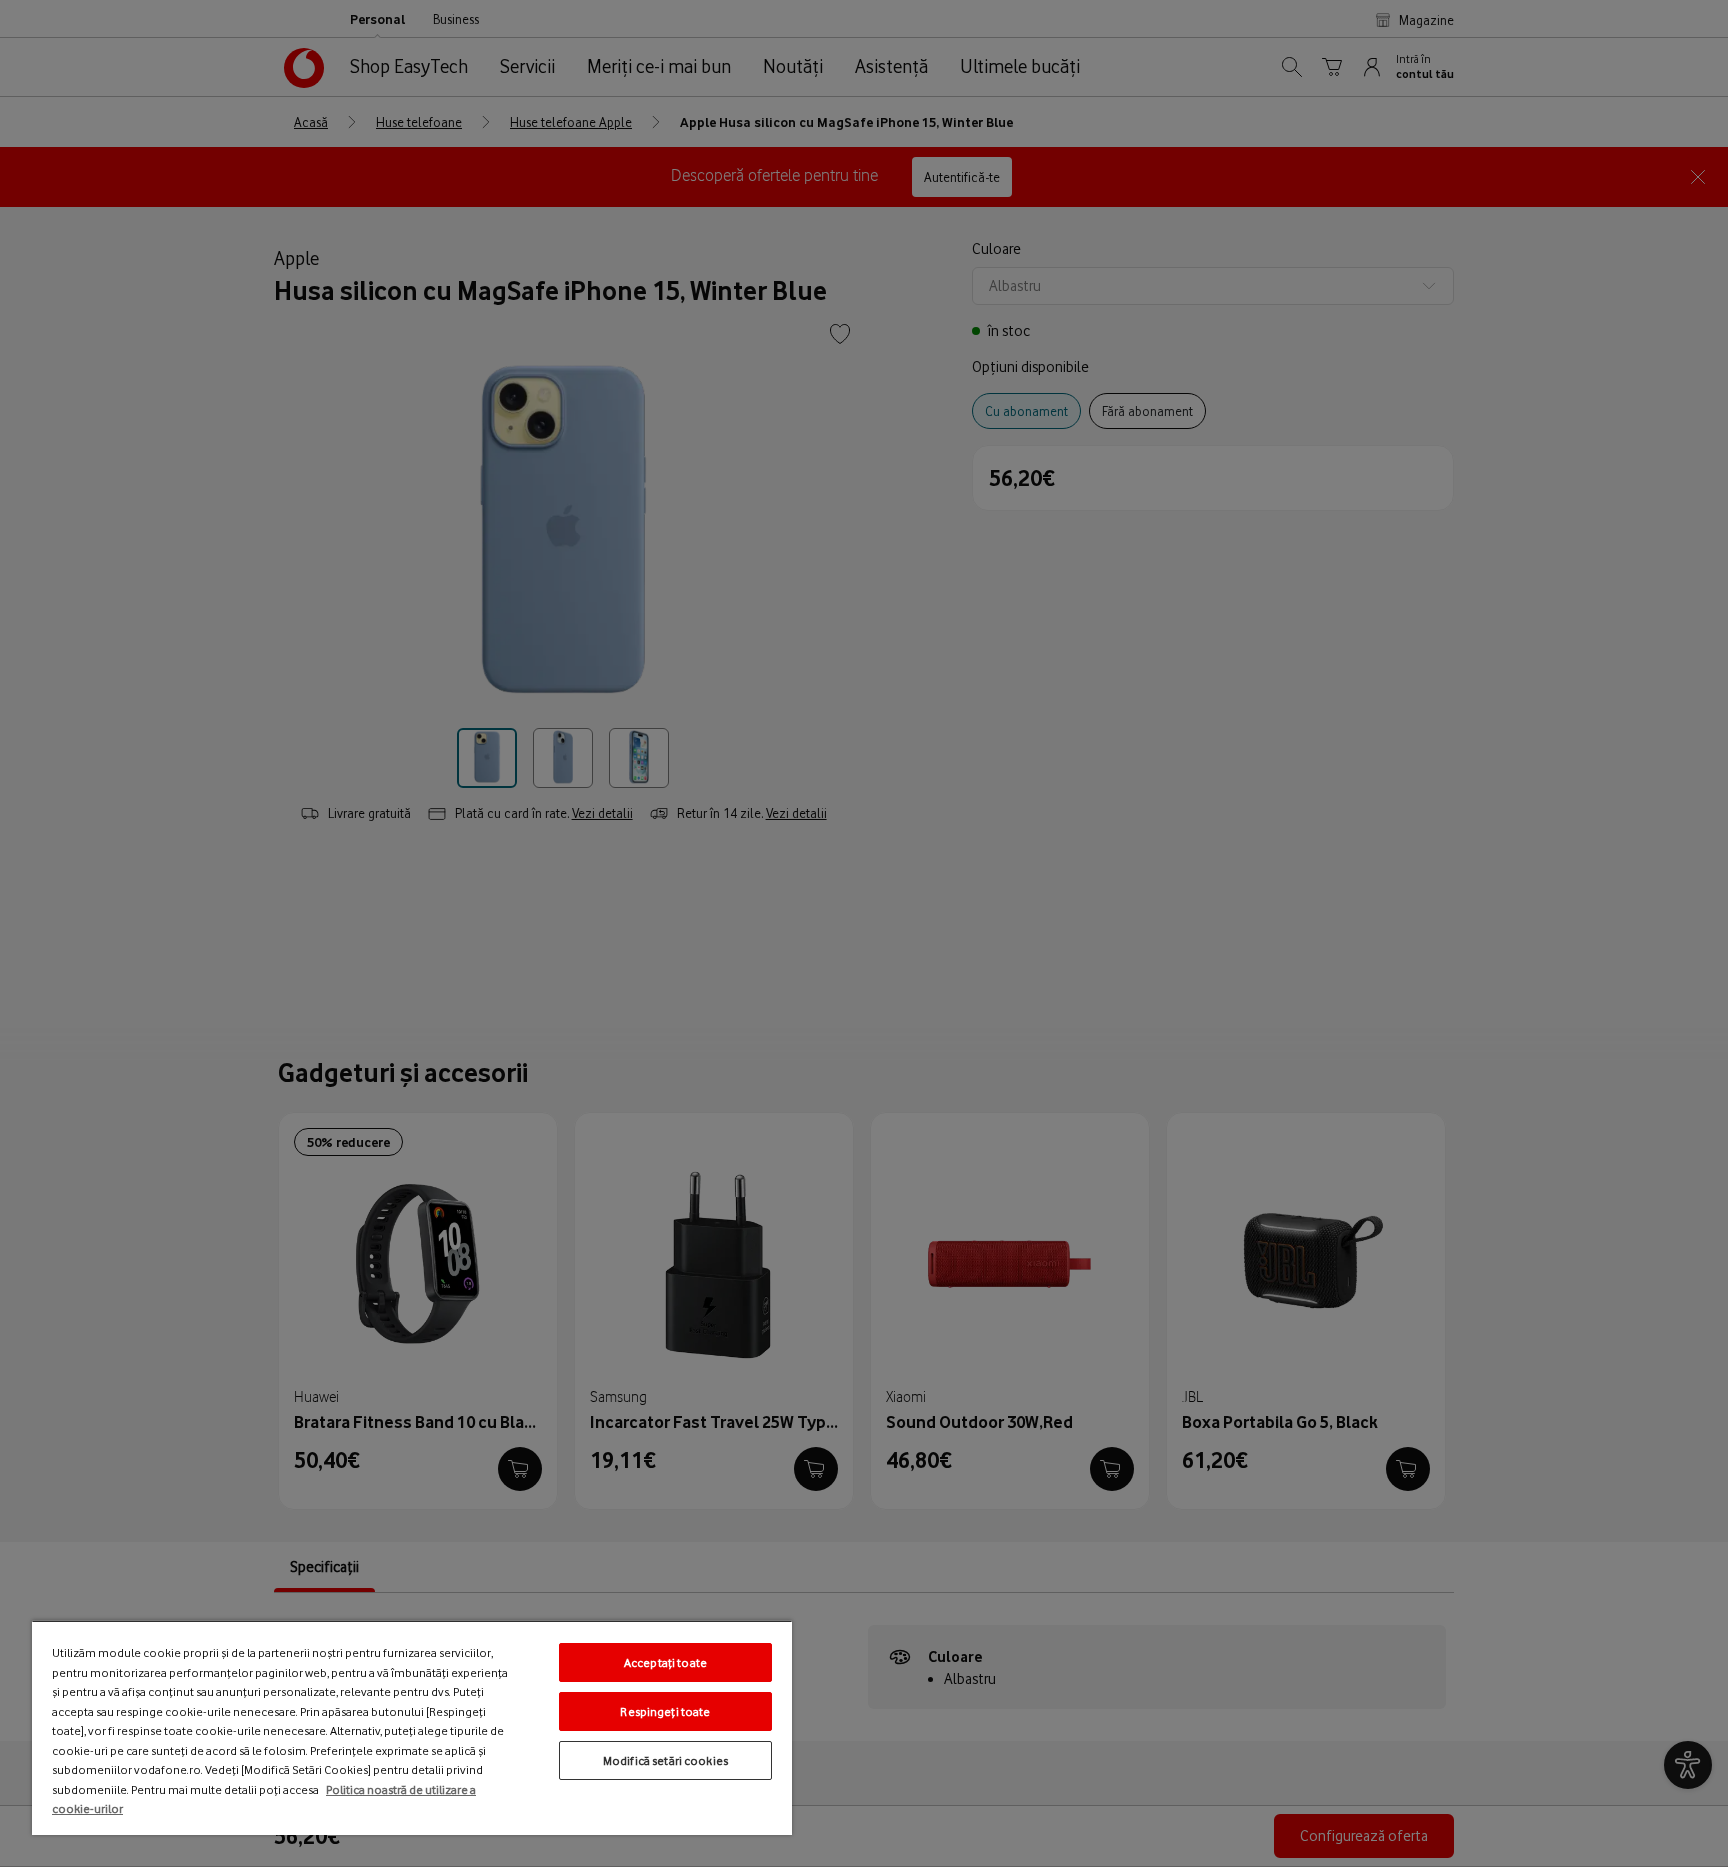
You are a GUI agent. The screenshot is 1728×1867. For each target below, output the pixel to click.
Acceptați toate (665, 1662)
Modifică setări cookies (665, 1760)
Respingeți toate (665, 1711)
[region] (412, 1727)
